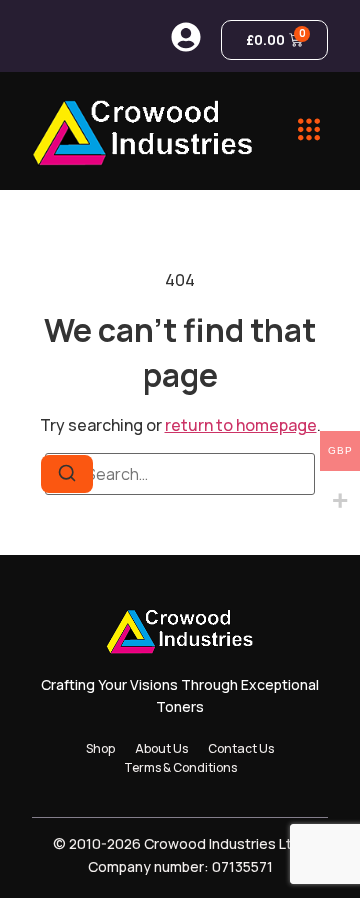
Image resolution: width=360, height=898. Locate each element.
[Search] (67, 474)
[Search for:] (180, 474)
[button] (309, 131)
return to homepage (241, 425)
